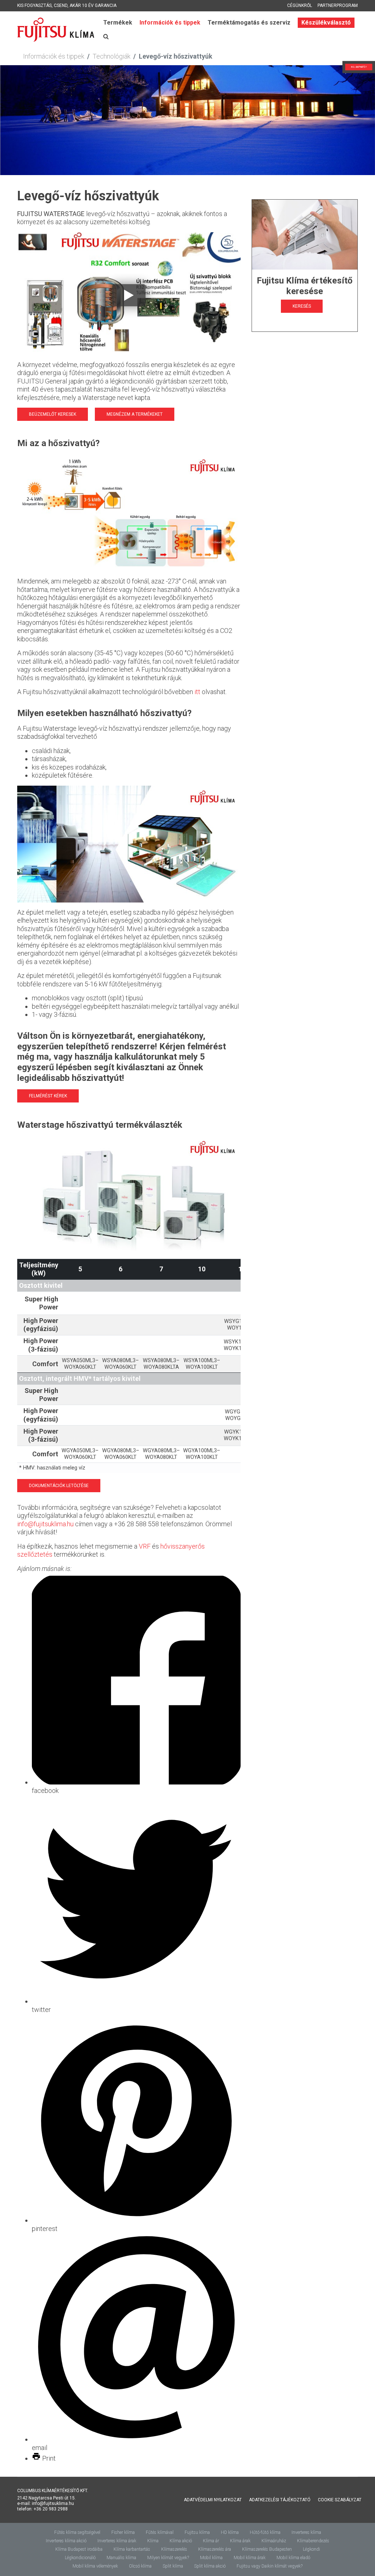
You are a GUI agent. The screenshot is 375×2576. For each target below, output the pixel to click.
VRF (145, 1546)
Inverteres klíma (306, 2532)
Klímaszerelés (174, 2549)
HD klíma (230, 2532)
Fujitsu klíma (197, 2532)
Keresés (302, 306)
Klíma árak (240, 2541)
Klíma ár (211, 2541)
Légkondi (311, 2549)
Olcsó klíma (140, 2566)
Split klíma (173, 2566)
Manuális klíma (121, 2558)
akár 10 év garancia (93, 5)
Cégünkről (300, 5)
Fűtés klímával (160, 2532)
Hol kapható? (342, 67)
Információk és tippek (170, 23)
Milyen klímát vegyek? (168, 2558)
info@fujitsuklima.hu (45, 1524)
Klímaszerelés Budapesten (267, 2549)
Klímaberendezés (313, 2541)
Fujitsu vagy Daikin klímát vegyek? (270, 2566)
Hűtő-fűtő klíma (265, 2532)
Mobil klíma (211, 2558)
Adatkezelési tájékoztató (280, 2500)
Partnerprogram (338, 5)
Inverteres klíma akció (66, 2541)
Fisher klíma (123, 2532)
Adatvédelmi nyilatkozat (213, 2500)
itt (197, 692)
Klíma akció (181, 2541)
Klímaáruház (274, 2541)
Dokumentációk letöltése (59, 1486)
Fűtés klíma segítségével (77, 2532)
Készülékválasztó (326, 23)
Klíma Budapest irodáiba (79, 2549)
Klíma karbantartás (132, 2549)
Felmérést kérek (48, 1096)
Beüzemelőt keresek (53, 414)
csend (61, 5)
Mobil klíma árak (250, 2558)
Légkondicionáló (80, 2558)
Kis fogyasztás (34, 5)
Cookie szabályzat (340, 2500)
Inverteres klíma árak (117, 2541)
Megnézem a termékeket (135, 414)
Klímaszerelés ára (215, 2549)
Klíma (153, 2541)
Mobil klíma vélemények (95, 2566)
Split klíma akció (210, 2566)
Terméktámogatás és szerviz (249, 23)
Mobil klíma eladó (293, 2558)
